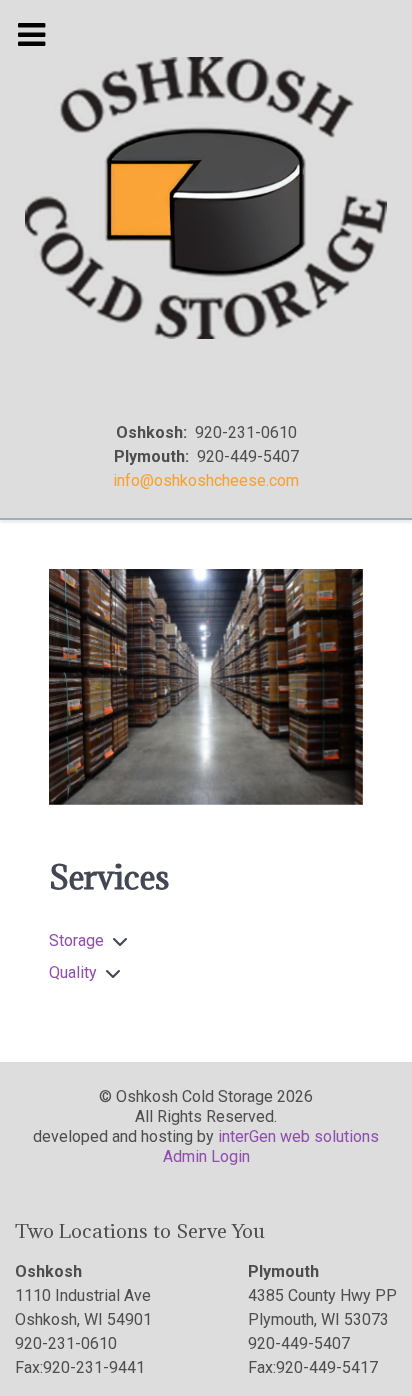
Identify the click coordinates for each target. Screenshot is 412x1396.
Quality (73, 972)
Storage (76, 940)
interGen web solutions (298, 1136)
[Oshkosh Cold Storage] (206, 198)
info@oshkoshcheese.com (206, 480)
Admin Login (206, 1156)
